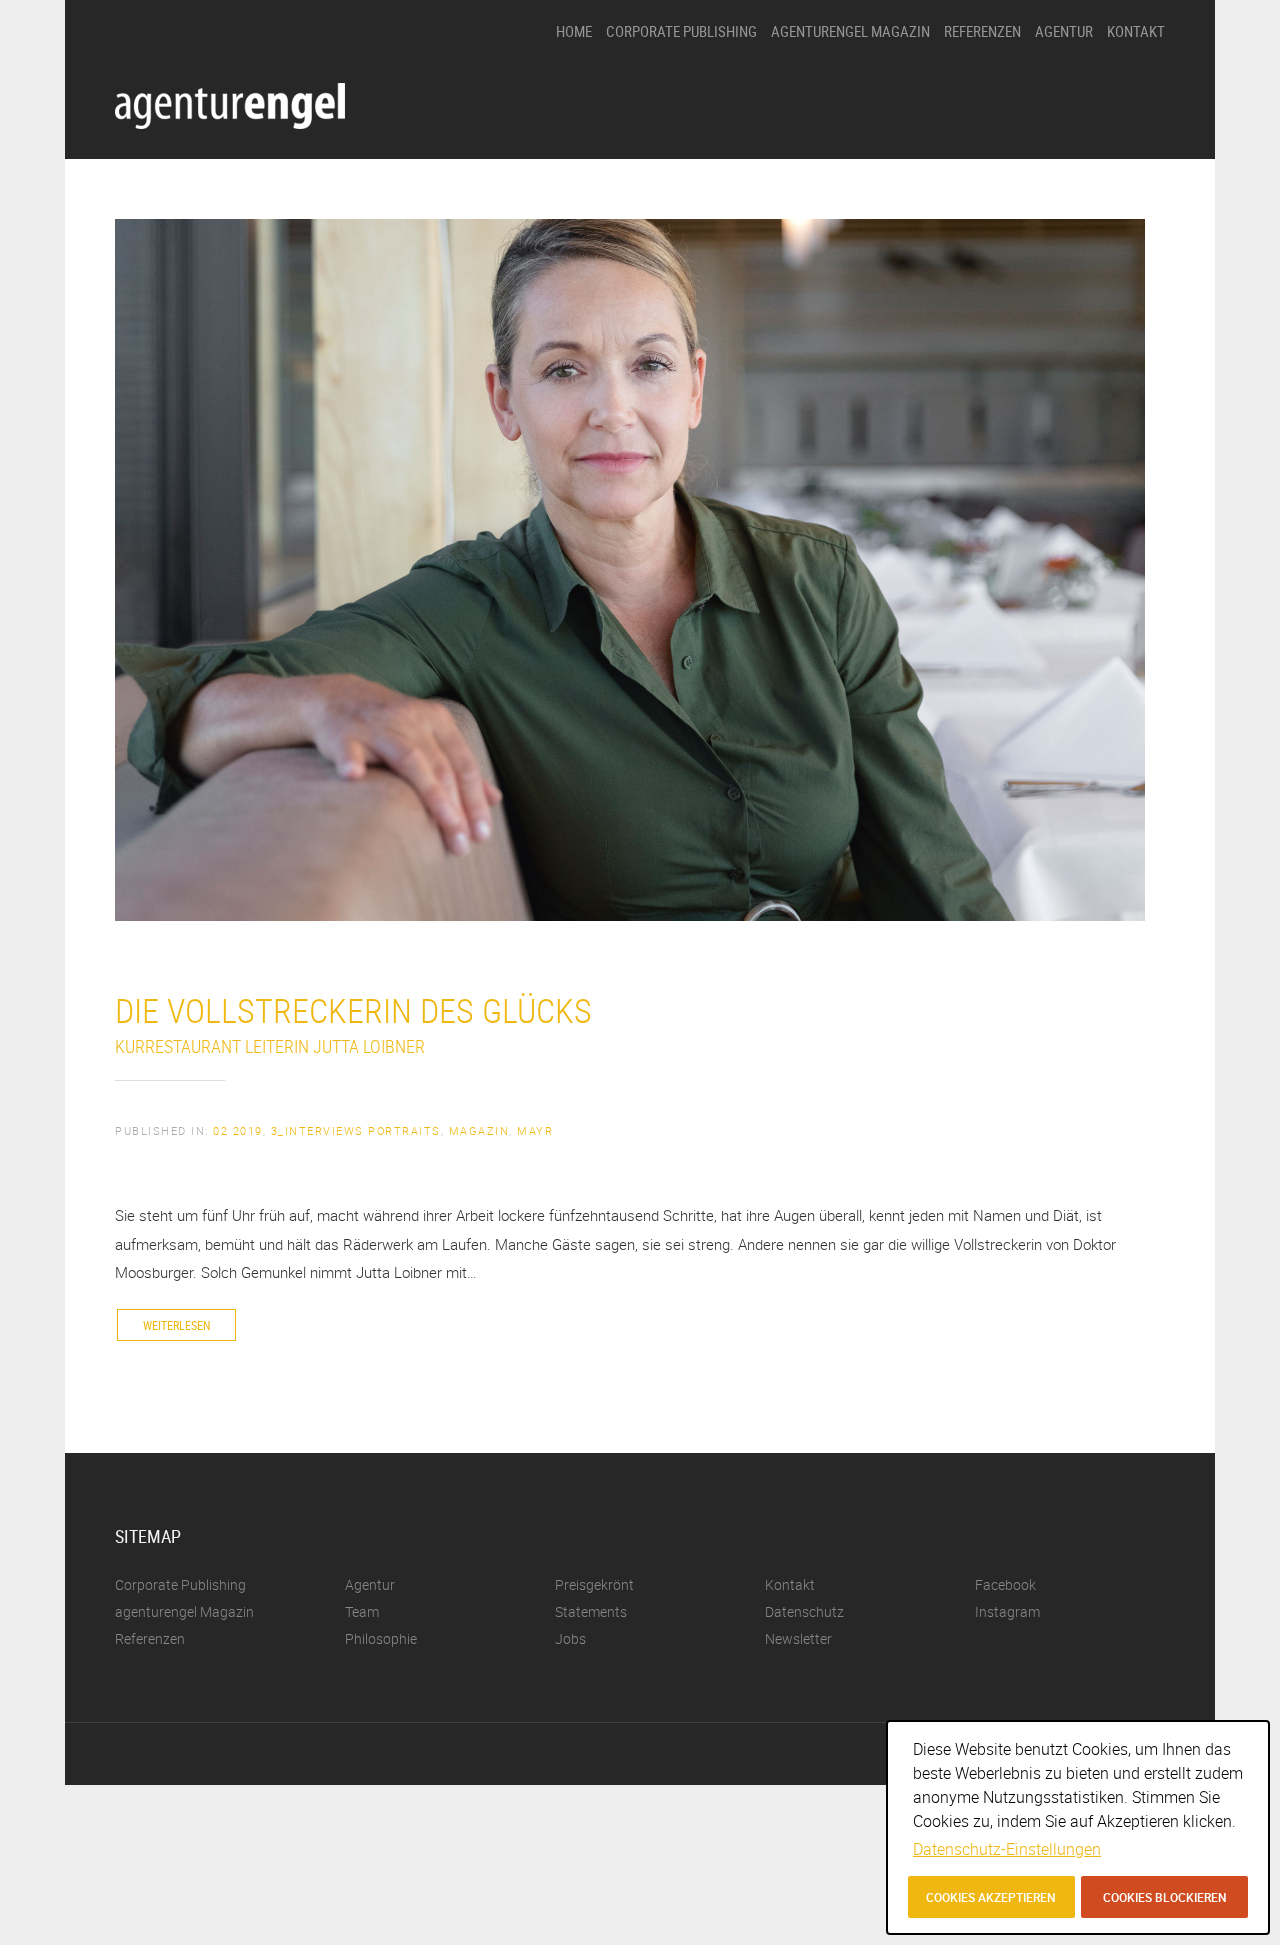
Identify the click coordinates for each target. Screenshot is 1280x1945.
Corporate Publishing (681, 31)
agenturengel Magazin (850, 31)
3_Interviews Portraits (356, 1130)
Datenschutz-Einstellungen (1007, 1849)
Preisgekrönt (1070, 122)
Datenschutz (804, 1611)
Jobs (1048, 224)
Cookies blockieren (1165, 1897)
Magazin (479, 1130)
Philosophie (1067, 88)
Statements (1067, 156)
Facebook (1005, 1584)
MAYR (535, 1130)
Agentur (1064, 31)
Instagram (1007, 1611)
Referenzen (982, 31)
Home (574, 31)
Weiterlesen (176, 1325)
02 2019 (238, 1130)
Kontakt (1136, 31)
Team (1050, 190)
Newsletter (798, 1638)
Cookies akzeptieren (991, 1897)
